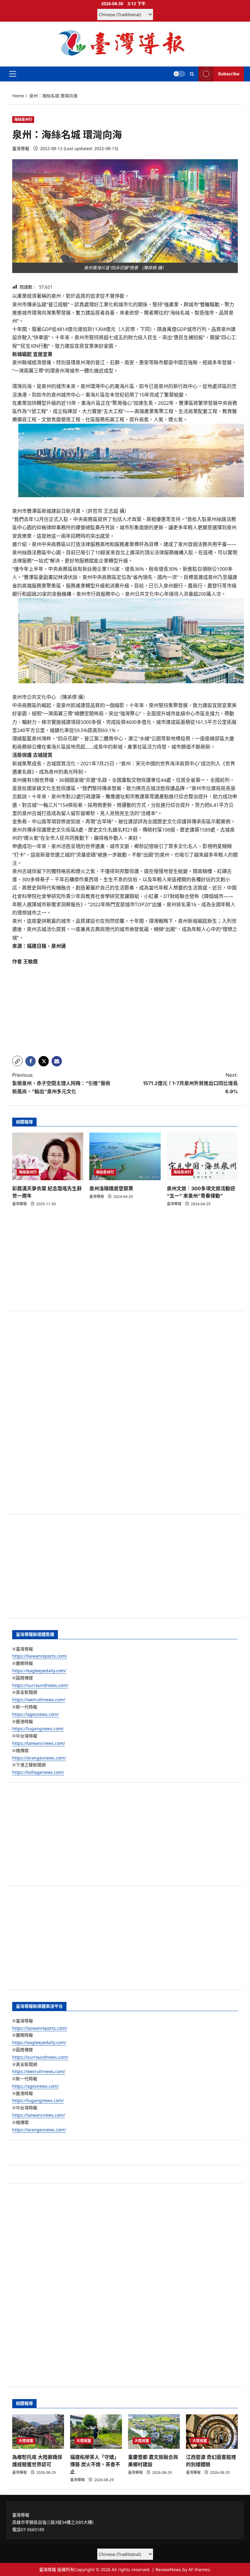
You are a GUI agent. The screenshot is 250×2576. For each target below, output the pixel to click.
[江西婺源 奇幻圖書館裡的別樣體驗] (212, 2432)
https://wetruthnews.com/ (39, 1699)
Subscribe (229, 74)
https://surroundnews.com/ (40, 1685)
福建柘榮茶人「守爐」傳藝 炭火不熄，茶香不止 (95, 2464)
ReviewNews (168, 2569)
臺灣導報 (21, 148)
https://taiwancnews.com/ (39, 1743)
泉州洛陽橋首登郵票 (111, 1188)
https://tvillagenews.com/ (38, 1772)
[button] (13, 74)
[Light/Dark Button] (179, 74)
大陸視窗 (26, 2441)
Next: (190, 1083)
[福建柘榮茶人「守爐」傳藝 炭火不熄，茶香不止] (96, 2432)
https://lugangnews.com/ (38, 1728)
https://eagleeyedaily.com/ (39, 1671)
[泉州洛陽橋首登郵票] (125, 1156)
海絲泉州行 (23, 119)
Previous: (61, 1083)
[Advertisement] (125, 1008)
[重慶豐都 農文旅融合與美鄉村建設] (154, 2432)
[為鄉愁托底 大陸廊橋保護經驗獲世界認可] (38, 2432)
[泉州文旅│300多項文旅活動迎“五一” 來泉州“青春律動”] (202, 1156)
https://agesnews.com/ (36, 1714)
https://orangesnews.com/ (39, 1758)
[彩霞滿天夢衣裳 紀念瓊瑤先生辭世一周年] (48, 1156)
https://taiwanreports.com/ (40, 1656)
